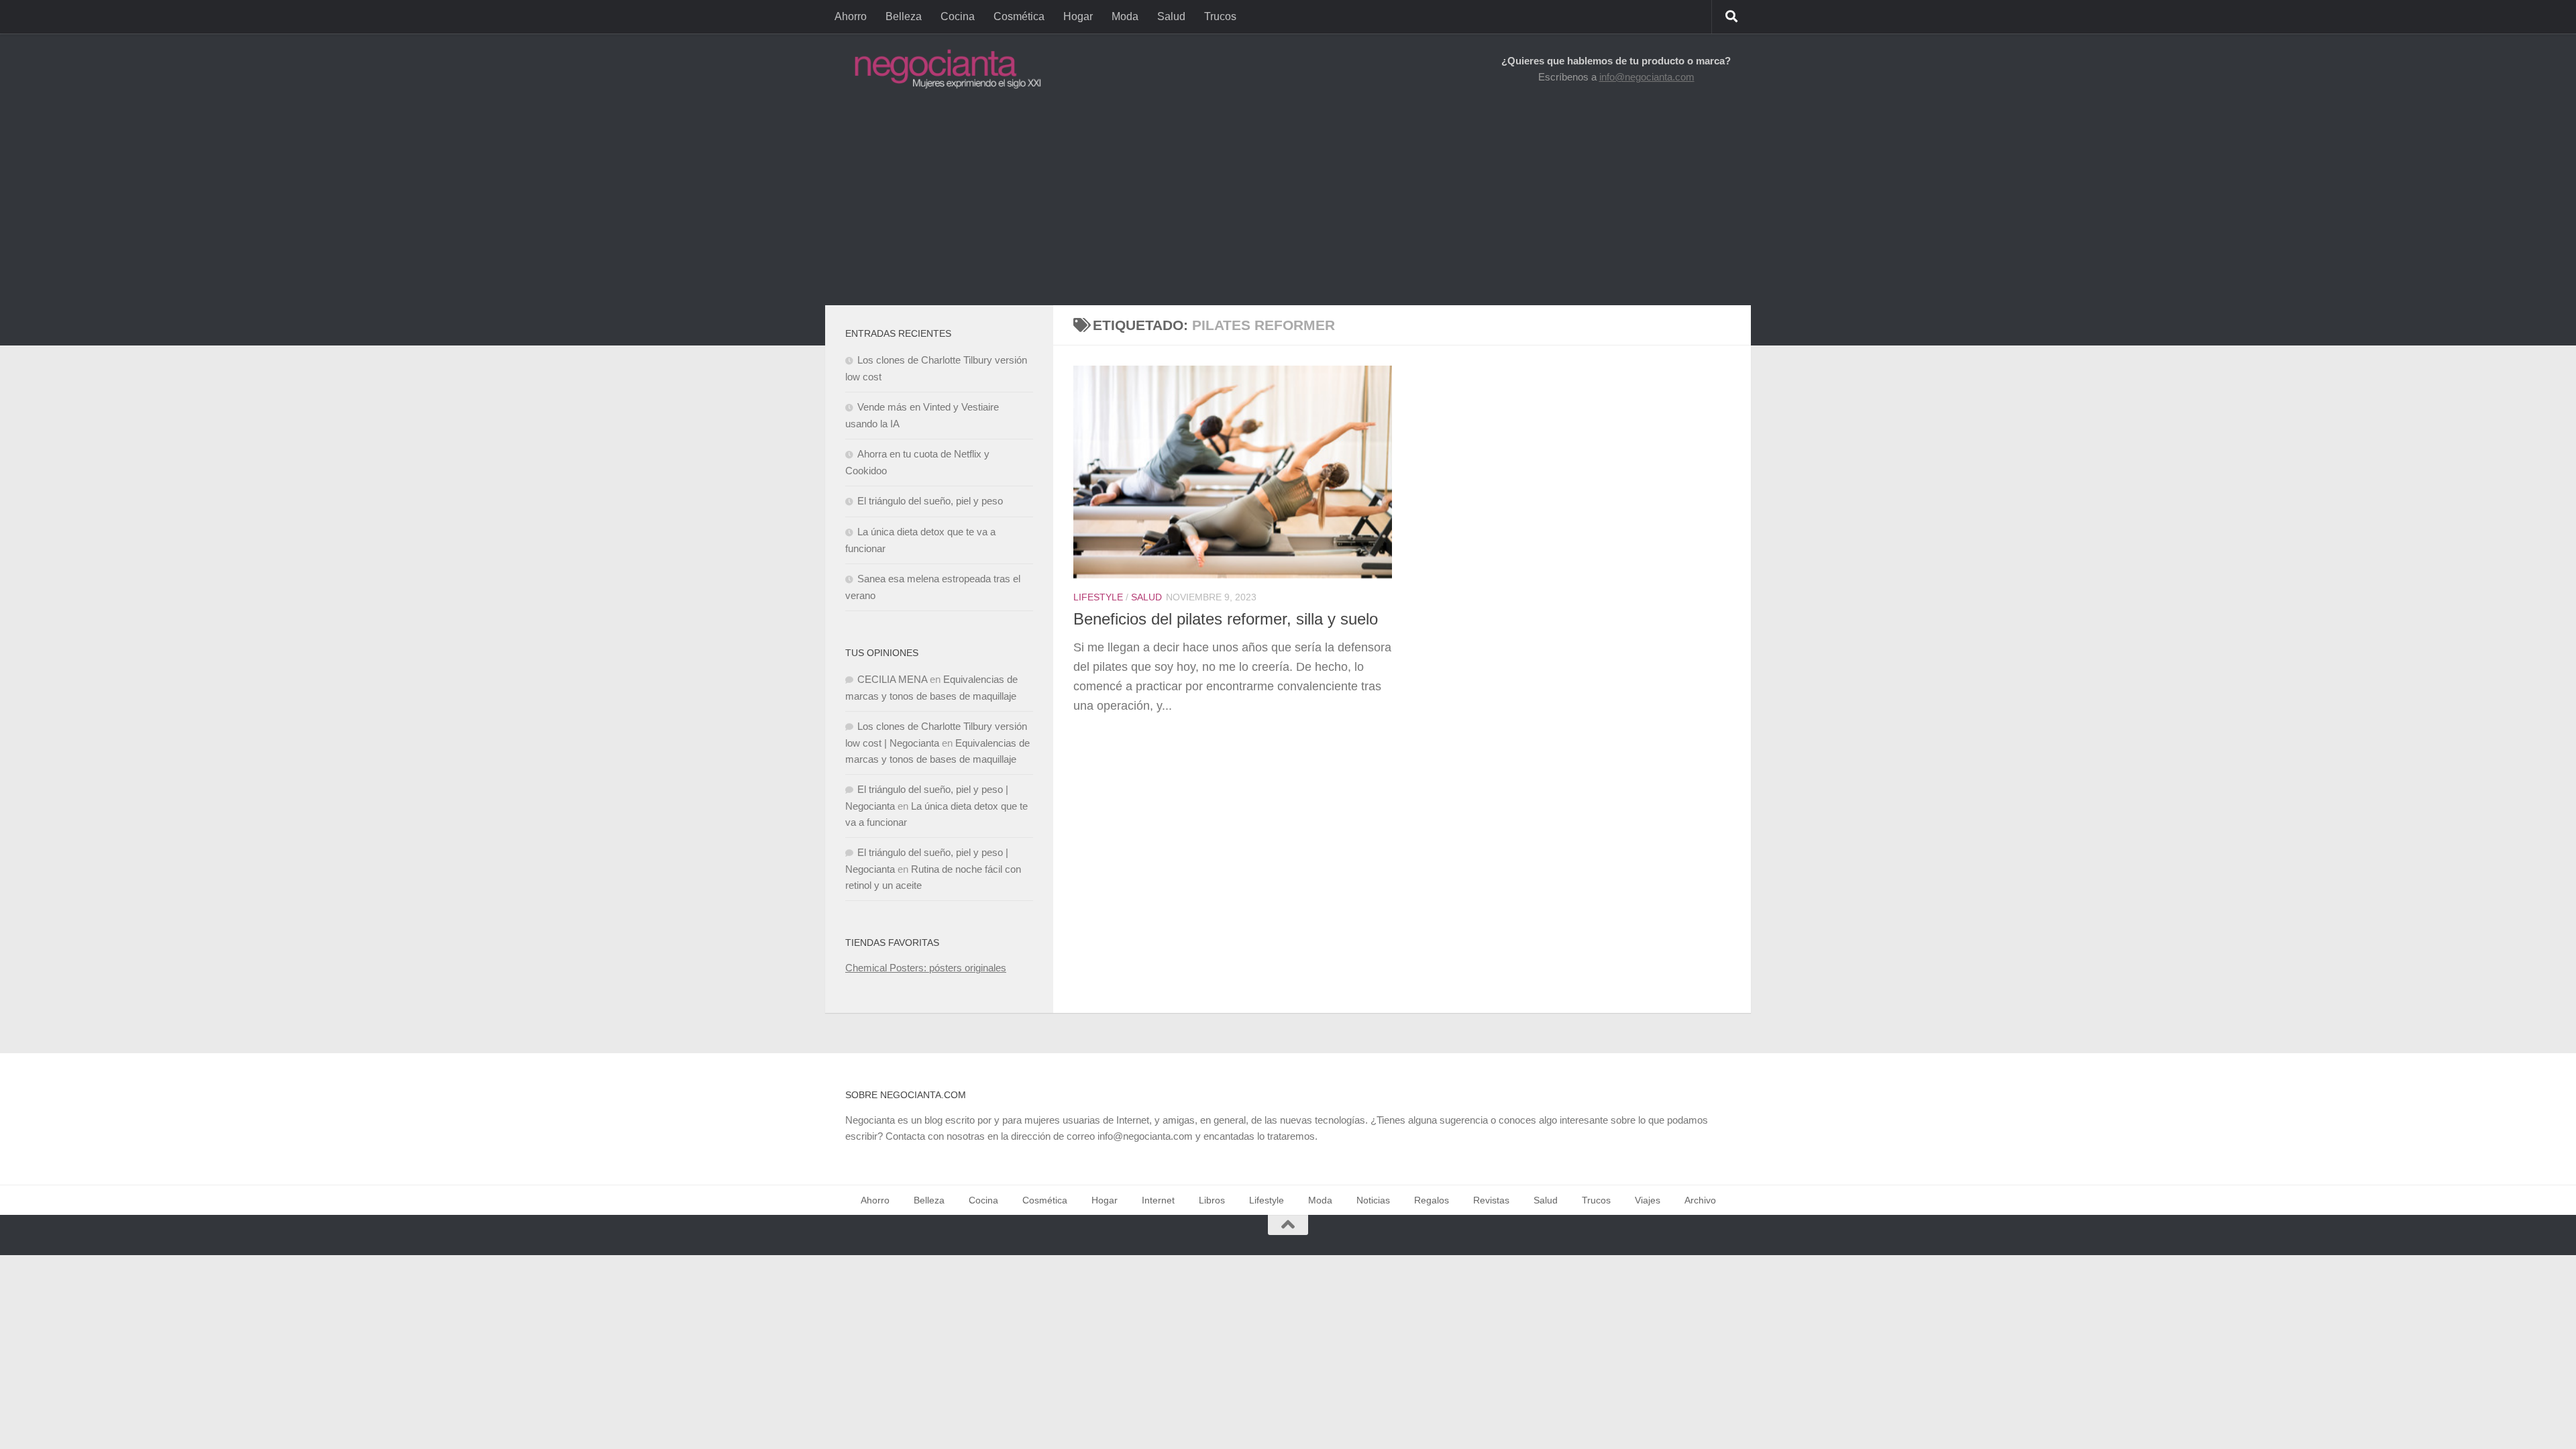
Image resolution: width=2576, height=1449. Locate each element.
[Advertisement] (1288, 205)
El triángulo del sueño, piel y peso (930, 501)
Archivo (1700, 1200)
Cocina (958, 16)
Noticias (1373, 1200)
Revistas (1491, 1200)
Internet (1158, 1200)
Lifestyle (1098, 597)
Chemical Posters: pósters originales (926, 968)
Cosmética (1019, 16)
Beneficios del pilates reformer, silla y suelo (1226, 619)
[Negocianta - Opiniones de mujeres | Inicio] (944, 69)
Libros (1212, 1200)
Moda (1125, 16)
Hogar (1078, 16)
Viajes (1648, 1200)
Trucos (1220, 16)
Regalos (1432, 1200)
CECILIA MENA (892, 679)
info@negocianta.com (1647, 77)
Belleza (904, 16)
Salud (1171, 16)
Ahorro (851, 16)
